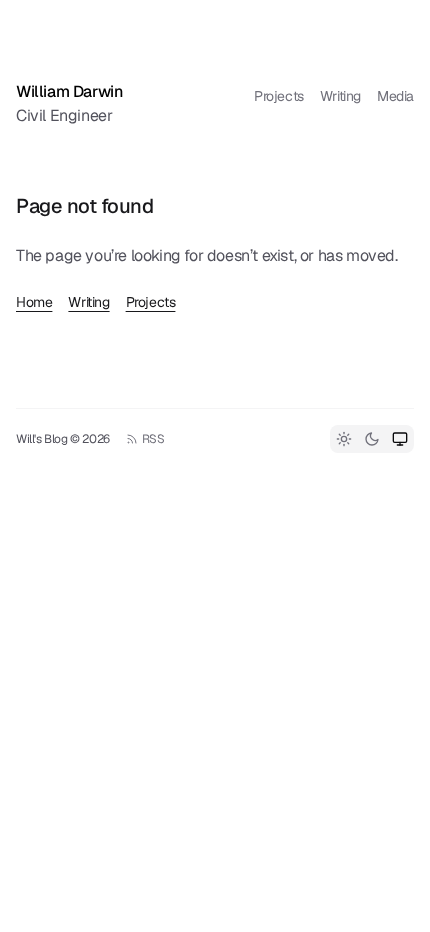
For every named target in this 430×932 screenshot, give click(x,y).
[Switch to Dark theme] (372, 439)
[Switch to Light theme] (344, 439)
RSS (153, 439)
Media (395, 96)
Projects (279, 96)
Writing (340, 96)
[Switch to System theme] (400, 439)
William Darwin (69, 91)
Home (34, 302)
